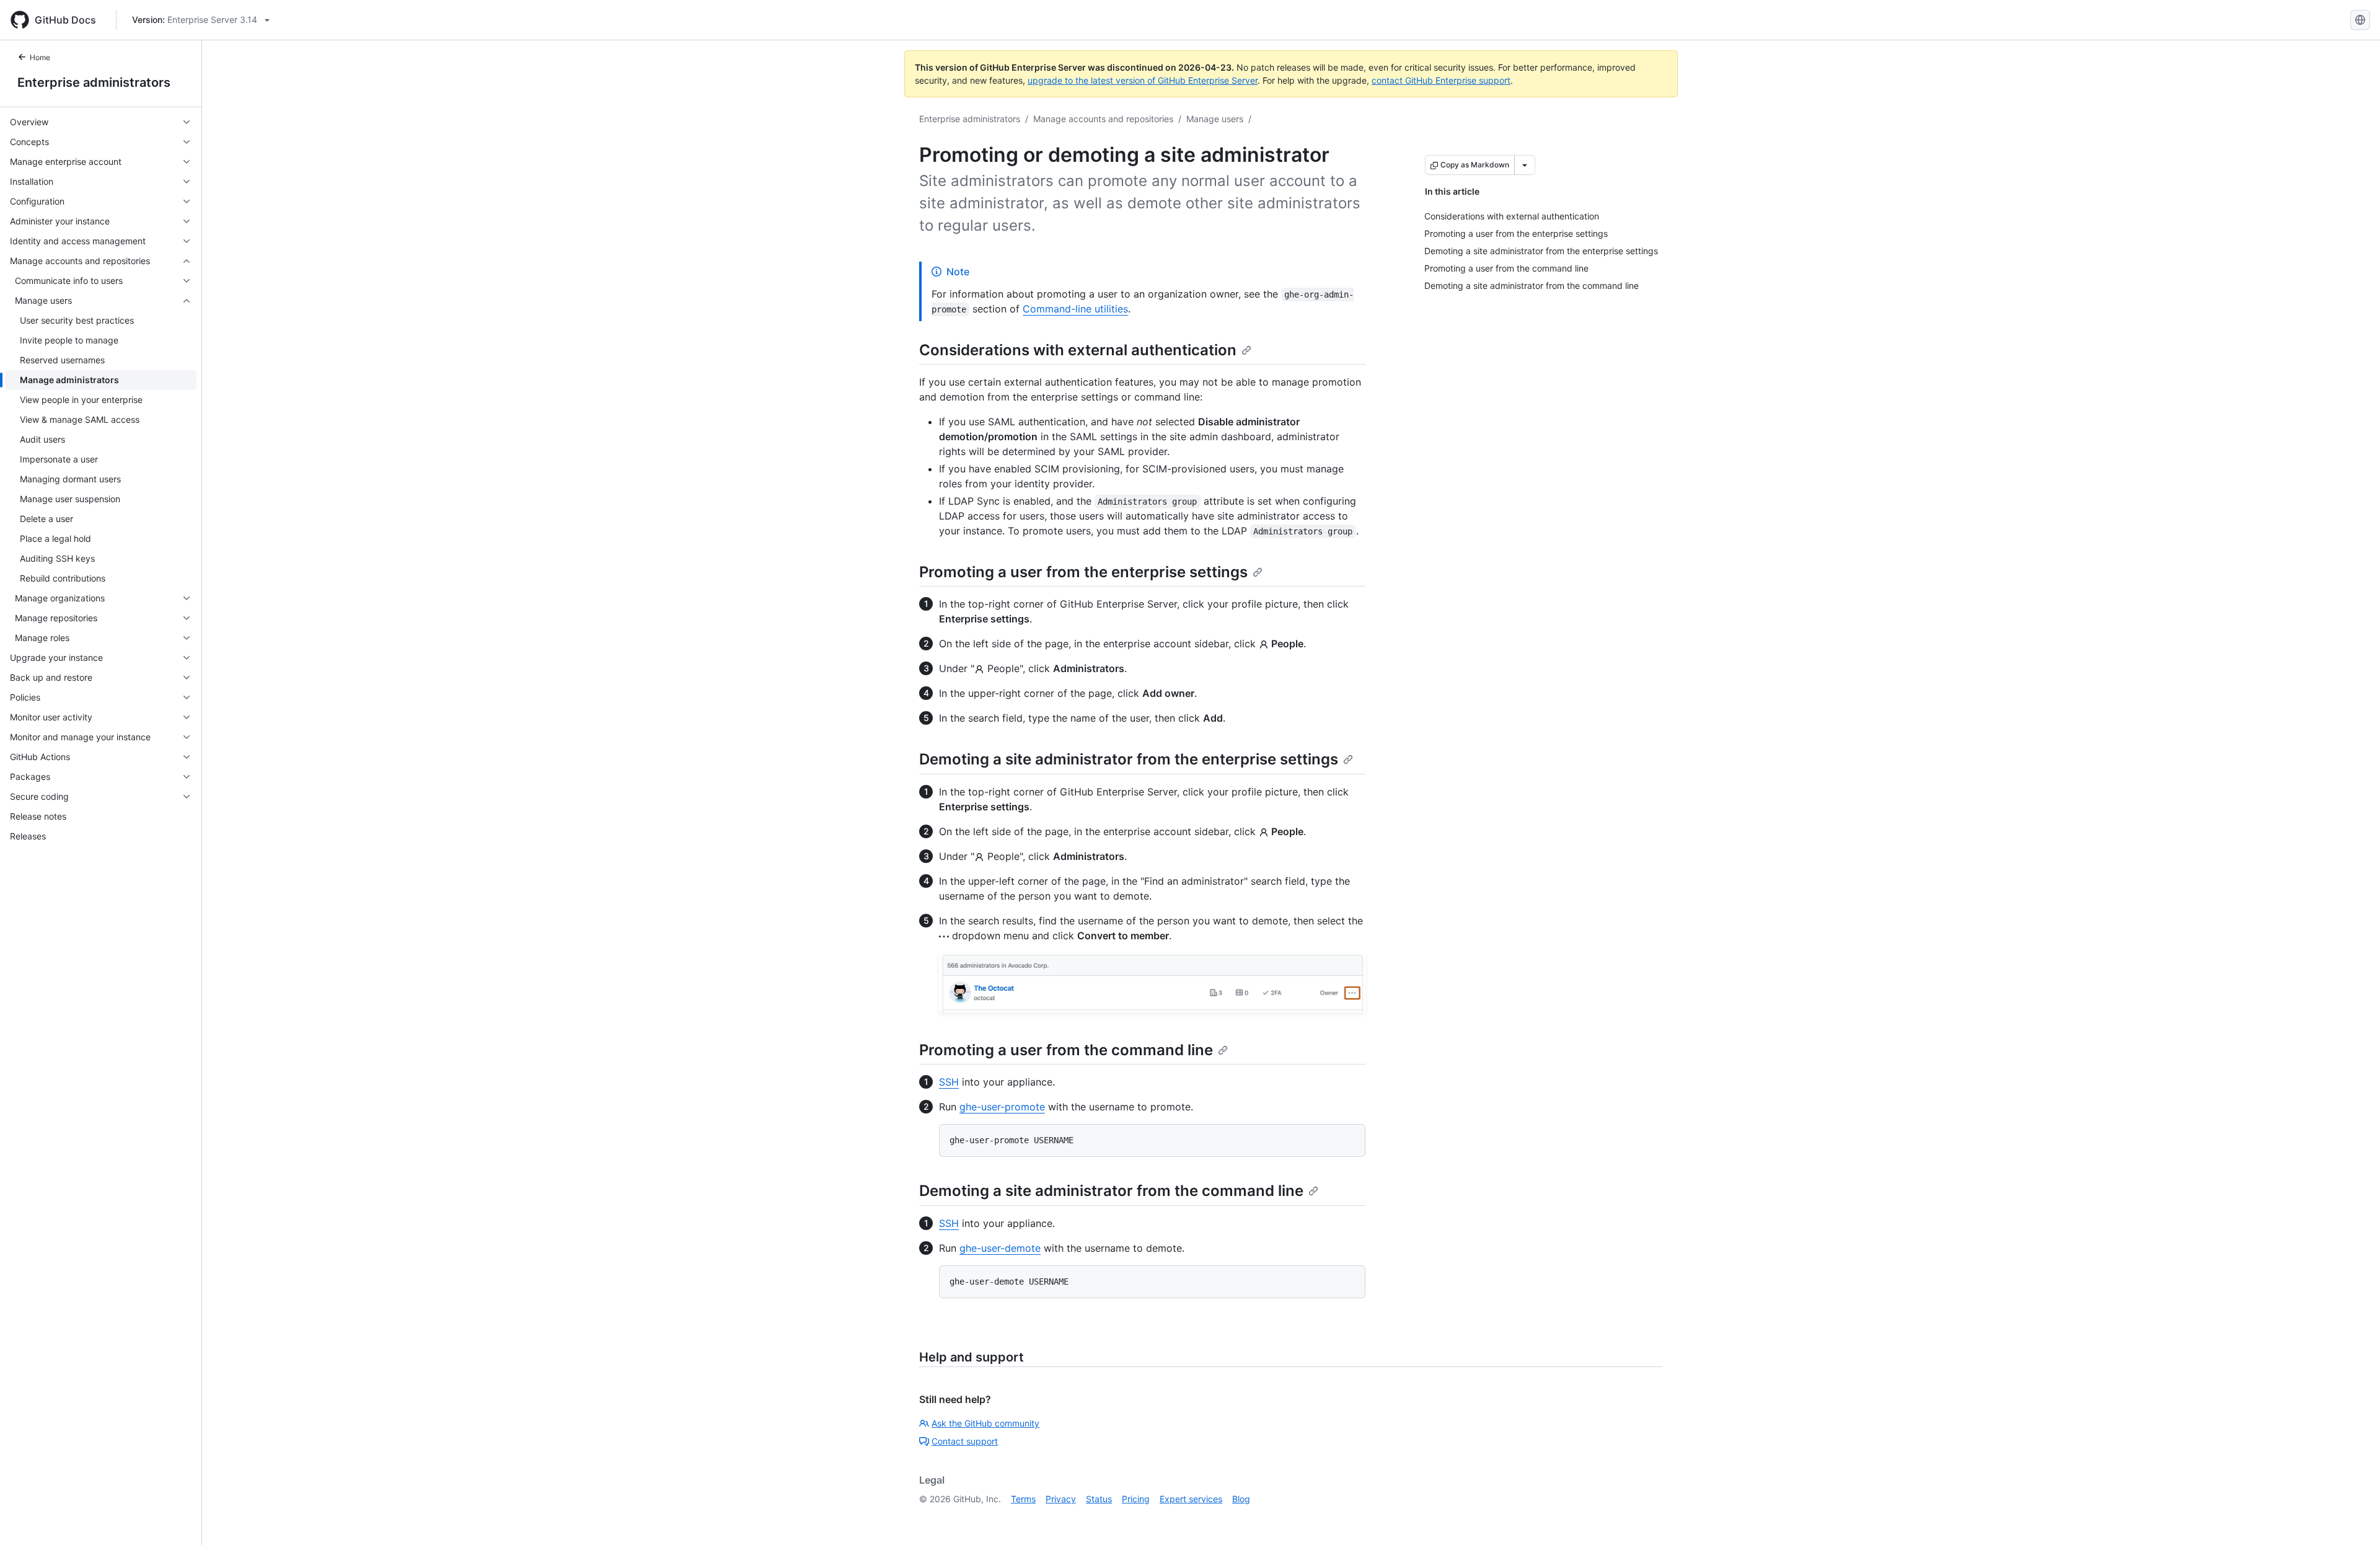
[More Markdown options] (1525, 165)
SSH (949, 1082)
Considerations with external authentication (1078, 350)
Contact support (965, 1441)
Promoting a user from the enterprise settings (1083, 572)
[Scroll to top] (2353, 1518)
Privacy (1061, 1499)
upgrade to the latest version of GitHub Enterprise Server (1143, 80)
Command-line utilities (1075, 309)
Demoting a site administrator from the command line (1111, 1191)
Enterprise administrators (94, 82)
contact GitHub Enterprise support (1441, 80)
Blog (1241, 1499)
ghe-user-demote (1000, 1248)
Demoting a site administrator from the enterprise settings (1129, 759)
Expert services (1191, 1499)
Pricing (1136, 1499)
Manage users (1215, 119)
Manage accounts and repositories (1103, 119)
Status (1099, 1499)
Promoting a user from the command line (1066, 1050)
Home (40, 57)
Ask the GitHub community (985, 1423)
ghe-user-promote (1002, 1107)
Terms (1023, 1499)
